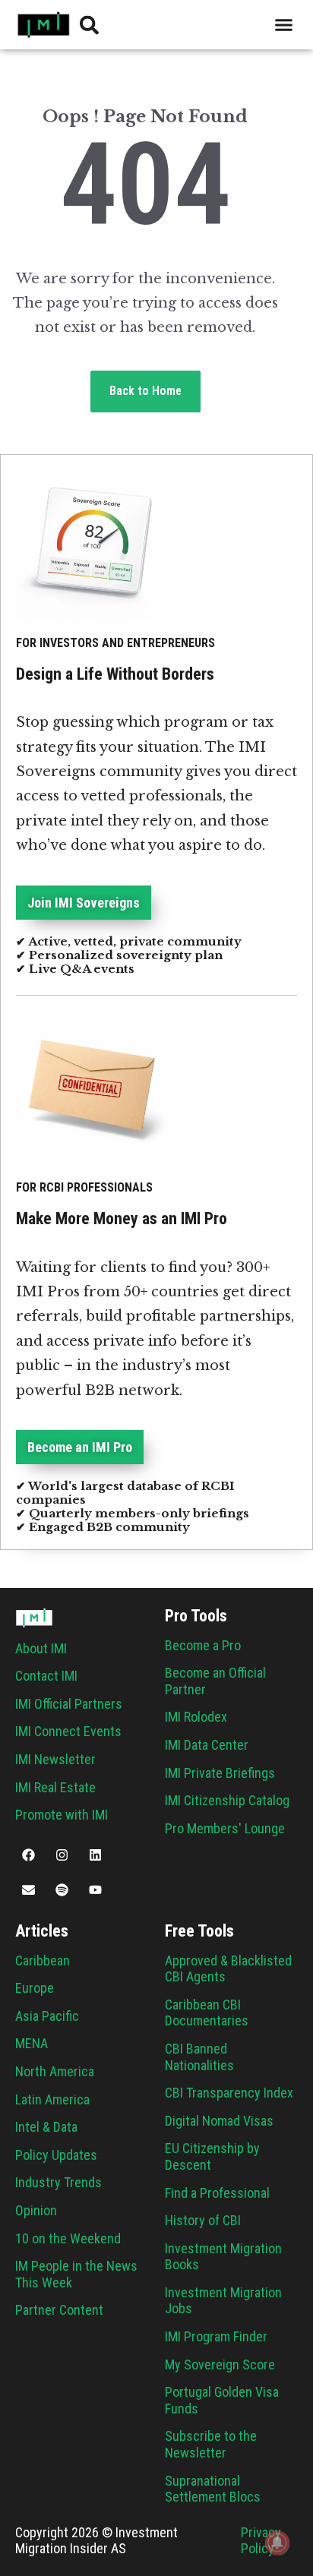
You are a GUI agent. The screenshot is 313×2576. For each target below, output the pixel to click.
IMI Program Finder (216, 2336)
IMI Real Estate (55, 1787)
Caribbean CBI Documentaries (207, 2013)
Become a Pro (203, 1645)
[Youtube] (95, 1889)
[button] (284, 25)
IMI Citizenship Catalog (227, 1800)
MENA (32, 2043)
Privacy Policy (261, 2541)
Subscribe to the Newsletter (211, 2444)
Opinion (36, 2210)
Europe (35, 1988)
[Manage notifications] (277, 2543)
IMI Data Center (207, 1745)
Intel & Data (46, 2127)
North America (55, 2071)
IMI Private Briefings (220, 1773)
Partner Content (59, 2310)
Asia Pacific (47, 2016)
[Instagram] (62, 1855)
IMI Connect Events (68, 1731)
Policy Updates (56, 2155)
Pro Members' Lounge (225, 1828)
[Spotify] (62, 1889)
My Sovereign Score (220, 2364)
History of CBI (203, 2220)
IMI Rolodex (196, 1717)
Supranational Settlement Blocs (213, 2489)
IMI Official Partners (69, 1704)
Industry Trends (58, 2182)
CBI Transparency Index (229, 2093)
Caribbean (43, 1960)
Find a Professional (217, 2193)
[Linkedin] (95, 1855)
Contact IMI (46, 1676)
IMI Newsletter (55, 1759)
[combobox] (195, 25)
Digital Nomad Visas (219, 2121)
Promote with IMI (62, 1815)
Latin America (52, 2099)
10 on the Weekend (68, 2238)
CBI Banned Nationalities (199, 2057)
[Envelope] (28, 1889)
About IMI (41, 1648)
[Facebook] (28, 1855)
